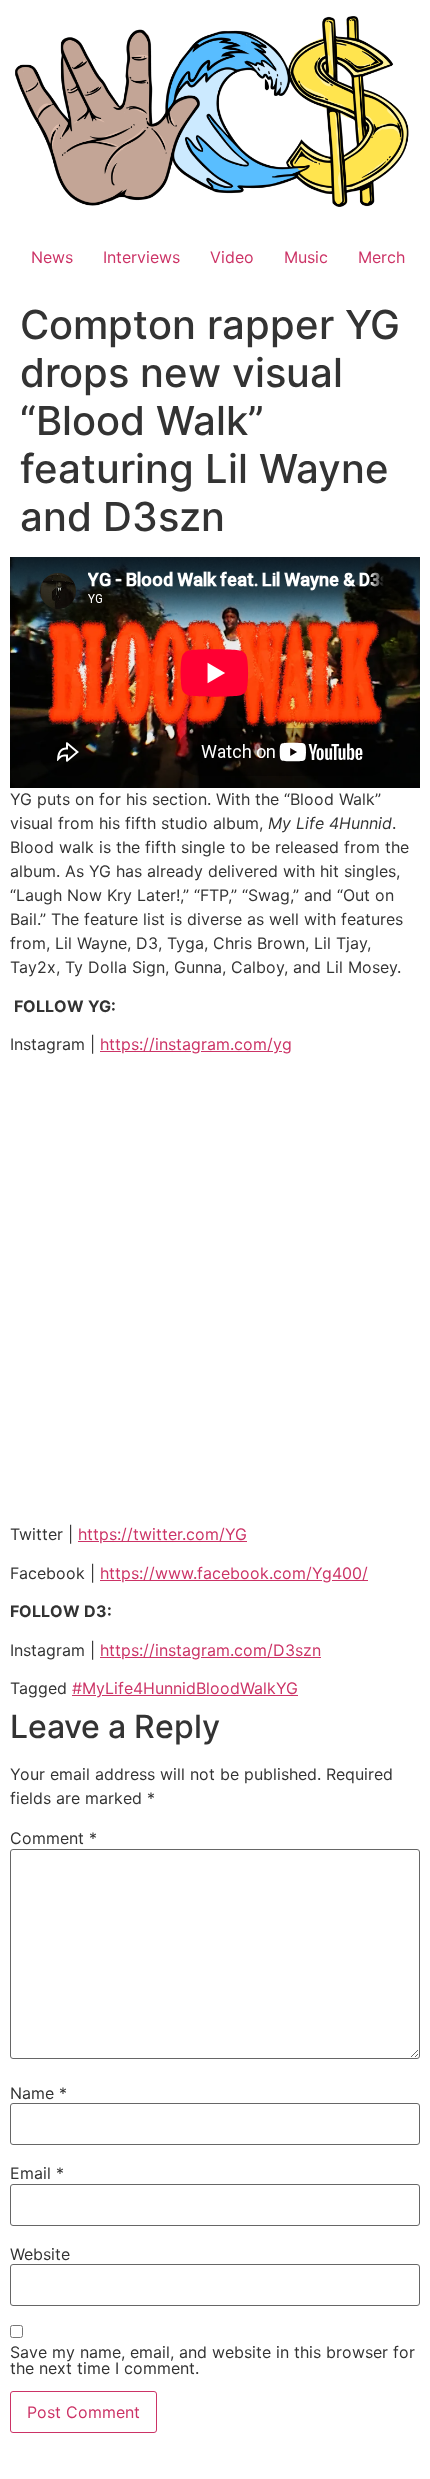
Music (306, 257)
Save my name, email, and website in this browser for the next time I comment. (212, 2360)
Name (38, 2093)
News (52, 257)
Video (232, 257)
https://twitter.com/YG (162, 1534)
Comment (53, 1838)
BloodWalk (236, 1688)
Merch (381, 257)
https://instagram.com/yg (196, 1044)
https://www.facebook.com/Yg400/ (234, 1573)
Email (37, 2173)
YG (287, 1688)
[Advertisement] (215, 1292)
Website (40, 2254)
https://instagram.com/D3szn (210, 1650)
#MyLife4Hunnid (134, 1688)
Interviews (141, 257)
